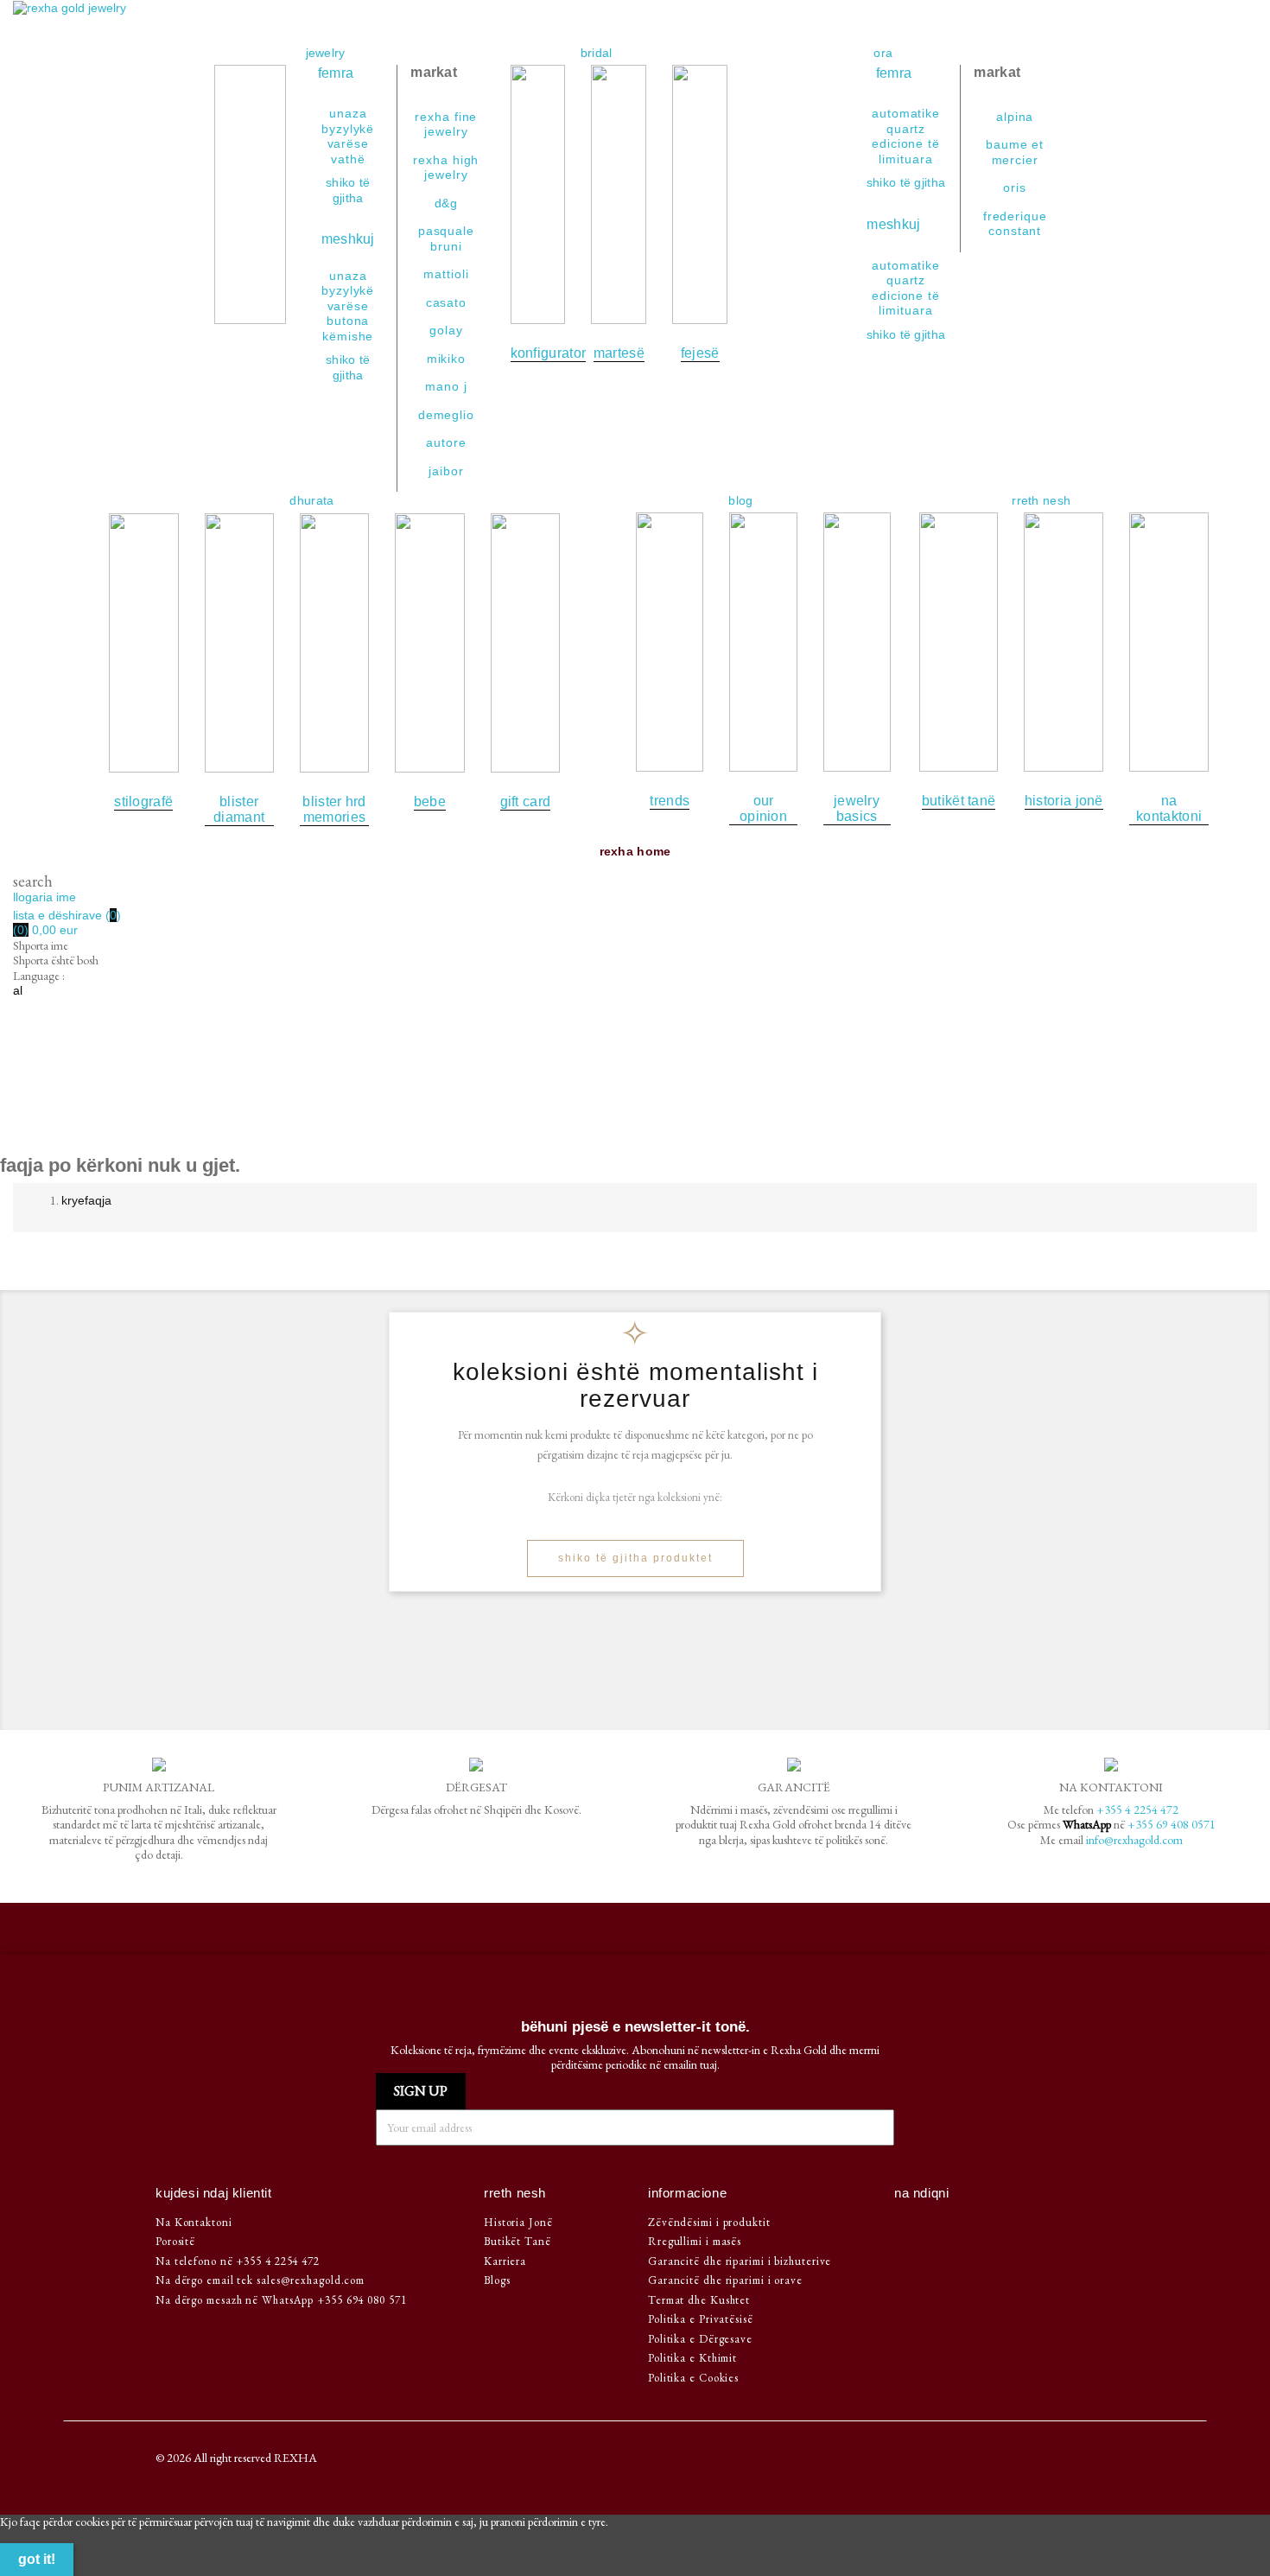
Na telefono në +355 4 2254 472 (238, 2261)
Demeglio (446, 415)
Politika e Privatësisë (701, 2319)
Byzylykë (348, 129)
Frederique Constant (1015, 224)
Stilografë (143, 801)
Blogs (497, 2280)
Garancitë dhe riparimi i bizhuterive (740, 2261)
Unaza (348, 113)
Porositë (175, 2241)
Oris (1015, 188)
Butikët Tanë (959, 801)
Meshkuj (348, 239)
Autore (446, 442)
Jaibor (446, 471)
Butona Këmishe (348, 328)
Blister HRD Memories (334, 809)
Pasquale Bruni (446, 239)
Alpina (1015, 117)
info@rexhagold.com (1134, 1840)
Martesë (619, 353)
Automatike (906, 113)
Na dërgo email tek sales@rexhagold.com (260, 2280)
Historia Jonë (1064, 801)
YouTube (935, 2226)
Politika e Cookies (693, 2378)
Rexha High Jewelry (446, 168)
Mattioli (446, 274)
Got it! (37, 2559)
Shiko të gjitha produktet (635, 1558)
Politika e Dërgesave (700, 2339)
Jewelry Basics (857, 808)
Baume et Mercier (1015, 152)
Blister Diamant (239, 809)
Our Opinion (763, 808)
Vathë (348, 159)
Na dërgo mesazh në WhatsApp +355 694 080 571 (281, 2300)
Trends (670, 801)
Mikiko (446, 359)
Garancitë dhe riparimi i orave (725, 2280)
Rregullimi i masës (695, 2241)
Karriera (505, 2261)
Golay (446, 330)
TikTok (1019, 2226)
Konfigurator (549, 353)
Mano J (446, 386)
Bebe (430, 801)
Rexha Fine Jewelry (446, 124)
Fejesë (700, 353)
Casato (446, 302)
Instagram (964, 2226)
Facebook (908, 2226)
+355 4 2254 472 (1137, 1810)
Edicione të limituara (906, 151)
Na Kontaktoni (1169, 808)
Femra (338, 73)
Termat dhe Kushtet (699, 2300)
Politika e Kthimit (692, 2358)
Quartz (906, 129)
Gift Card (526, 801)
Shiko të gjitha (906, 182)
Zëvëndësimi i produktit (709, 2222)
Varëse (348, 143)
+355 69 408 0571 (1172, 1824)
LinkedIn (992, 2226)
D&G (447, 203)
